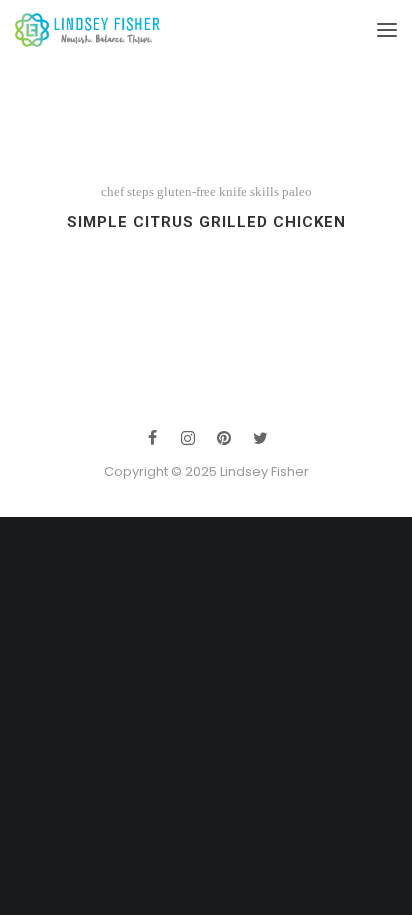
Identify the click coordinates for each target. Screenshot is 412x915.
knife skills (249, 191)
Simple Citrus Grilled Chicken (206, 222)
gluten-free (186, 191)
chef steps (127, 191)
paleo (297, 191)
